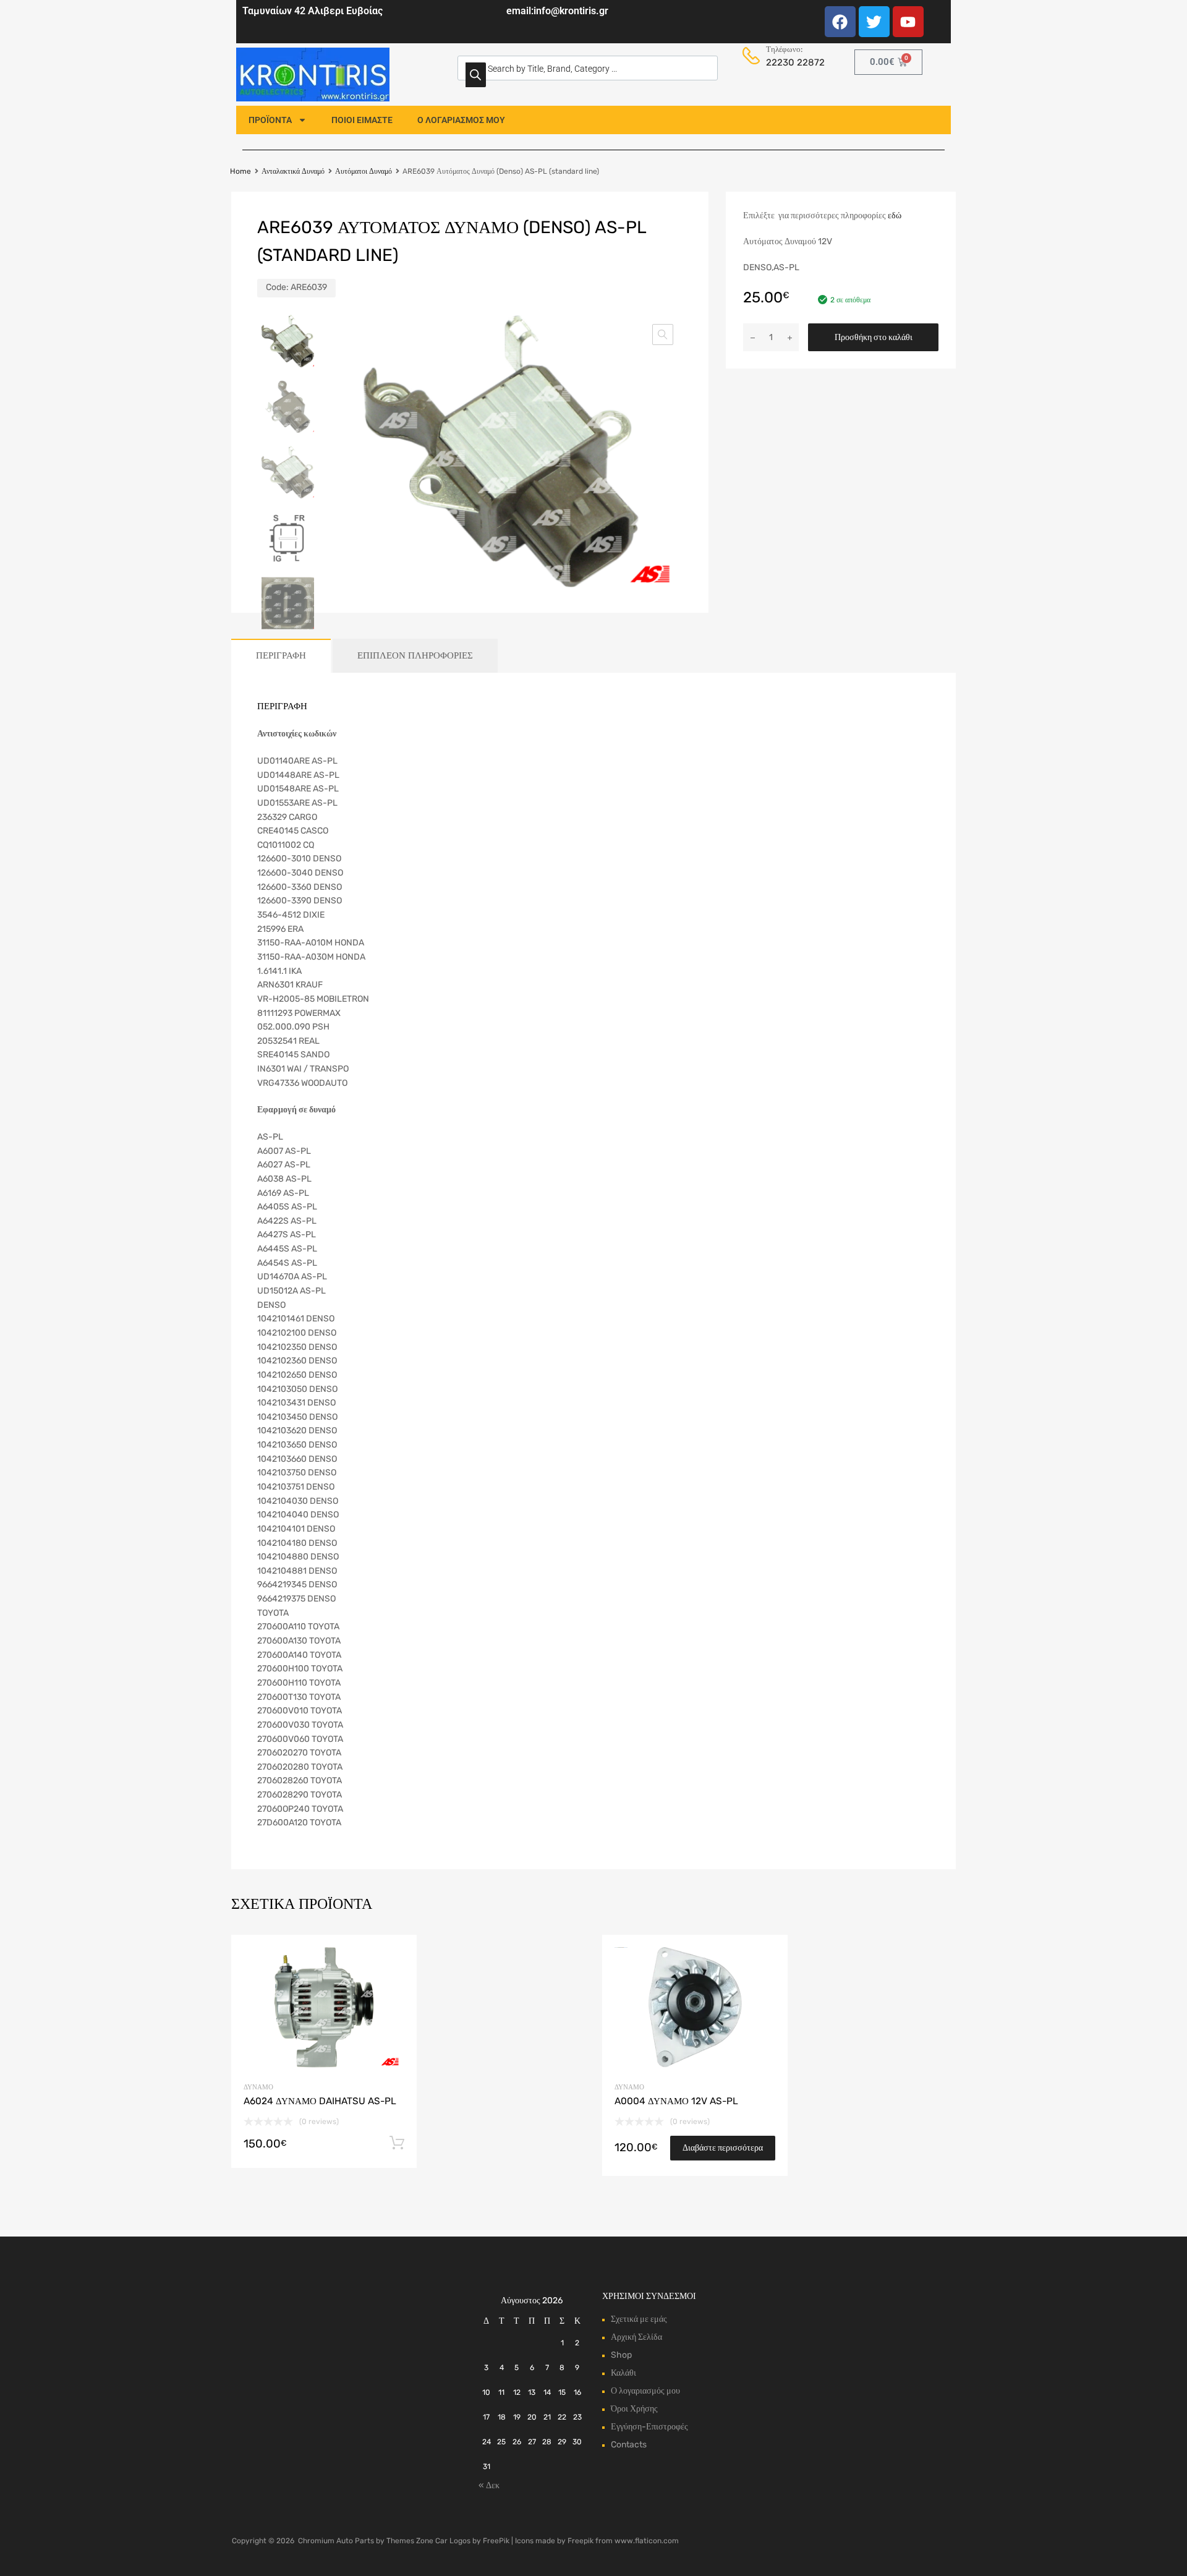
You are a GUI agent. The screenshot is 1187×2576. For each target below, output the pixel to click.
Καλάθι (623, 2373)
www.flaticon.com (647, 2541)
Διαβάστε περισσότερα (723, 2148)
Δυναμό (258, 2087)
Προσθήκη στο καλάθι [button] (397, 2143)
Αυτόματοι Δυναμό (364, 171)
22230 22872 (792, 62)
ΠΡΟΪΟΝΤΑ (270, 120)
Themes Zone (410, 2541)
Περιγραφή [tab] (281, 655)
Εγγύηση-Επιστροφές (649, 2427)
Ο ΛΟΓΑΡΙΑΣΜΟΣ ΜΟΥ (461, 120)
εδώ (895, 215)
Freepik (581, 2541)
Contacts (629, 2445)
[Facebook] (840, 22)
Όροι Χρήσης (634, 2409)
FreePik (496, 2541)
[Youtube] (908, 22)
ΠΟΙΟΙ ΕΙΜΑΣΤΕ (362, 120)
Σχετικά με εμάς (639, 2319)
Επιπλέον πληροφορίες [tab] (415, 655)
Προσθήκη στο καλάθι (874, 337)
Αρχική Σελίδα (636, 2337)
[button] (663, 335)
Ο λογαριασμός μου (645, 2391)
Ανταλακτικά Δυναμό (293, 171)
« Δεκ (489, 2485)
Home (240, 171)
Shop (621, 2355)
